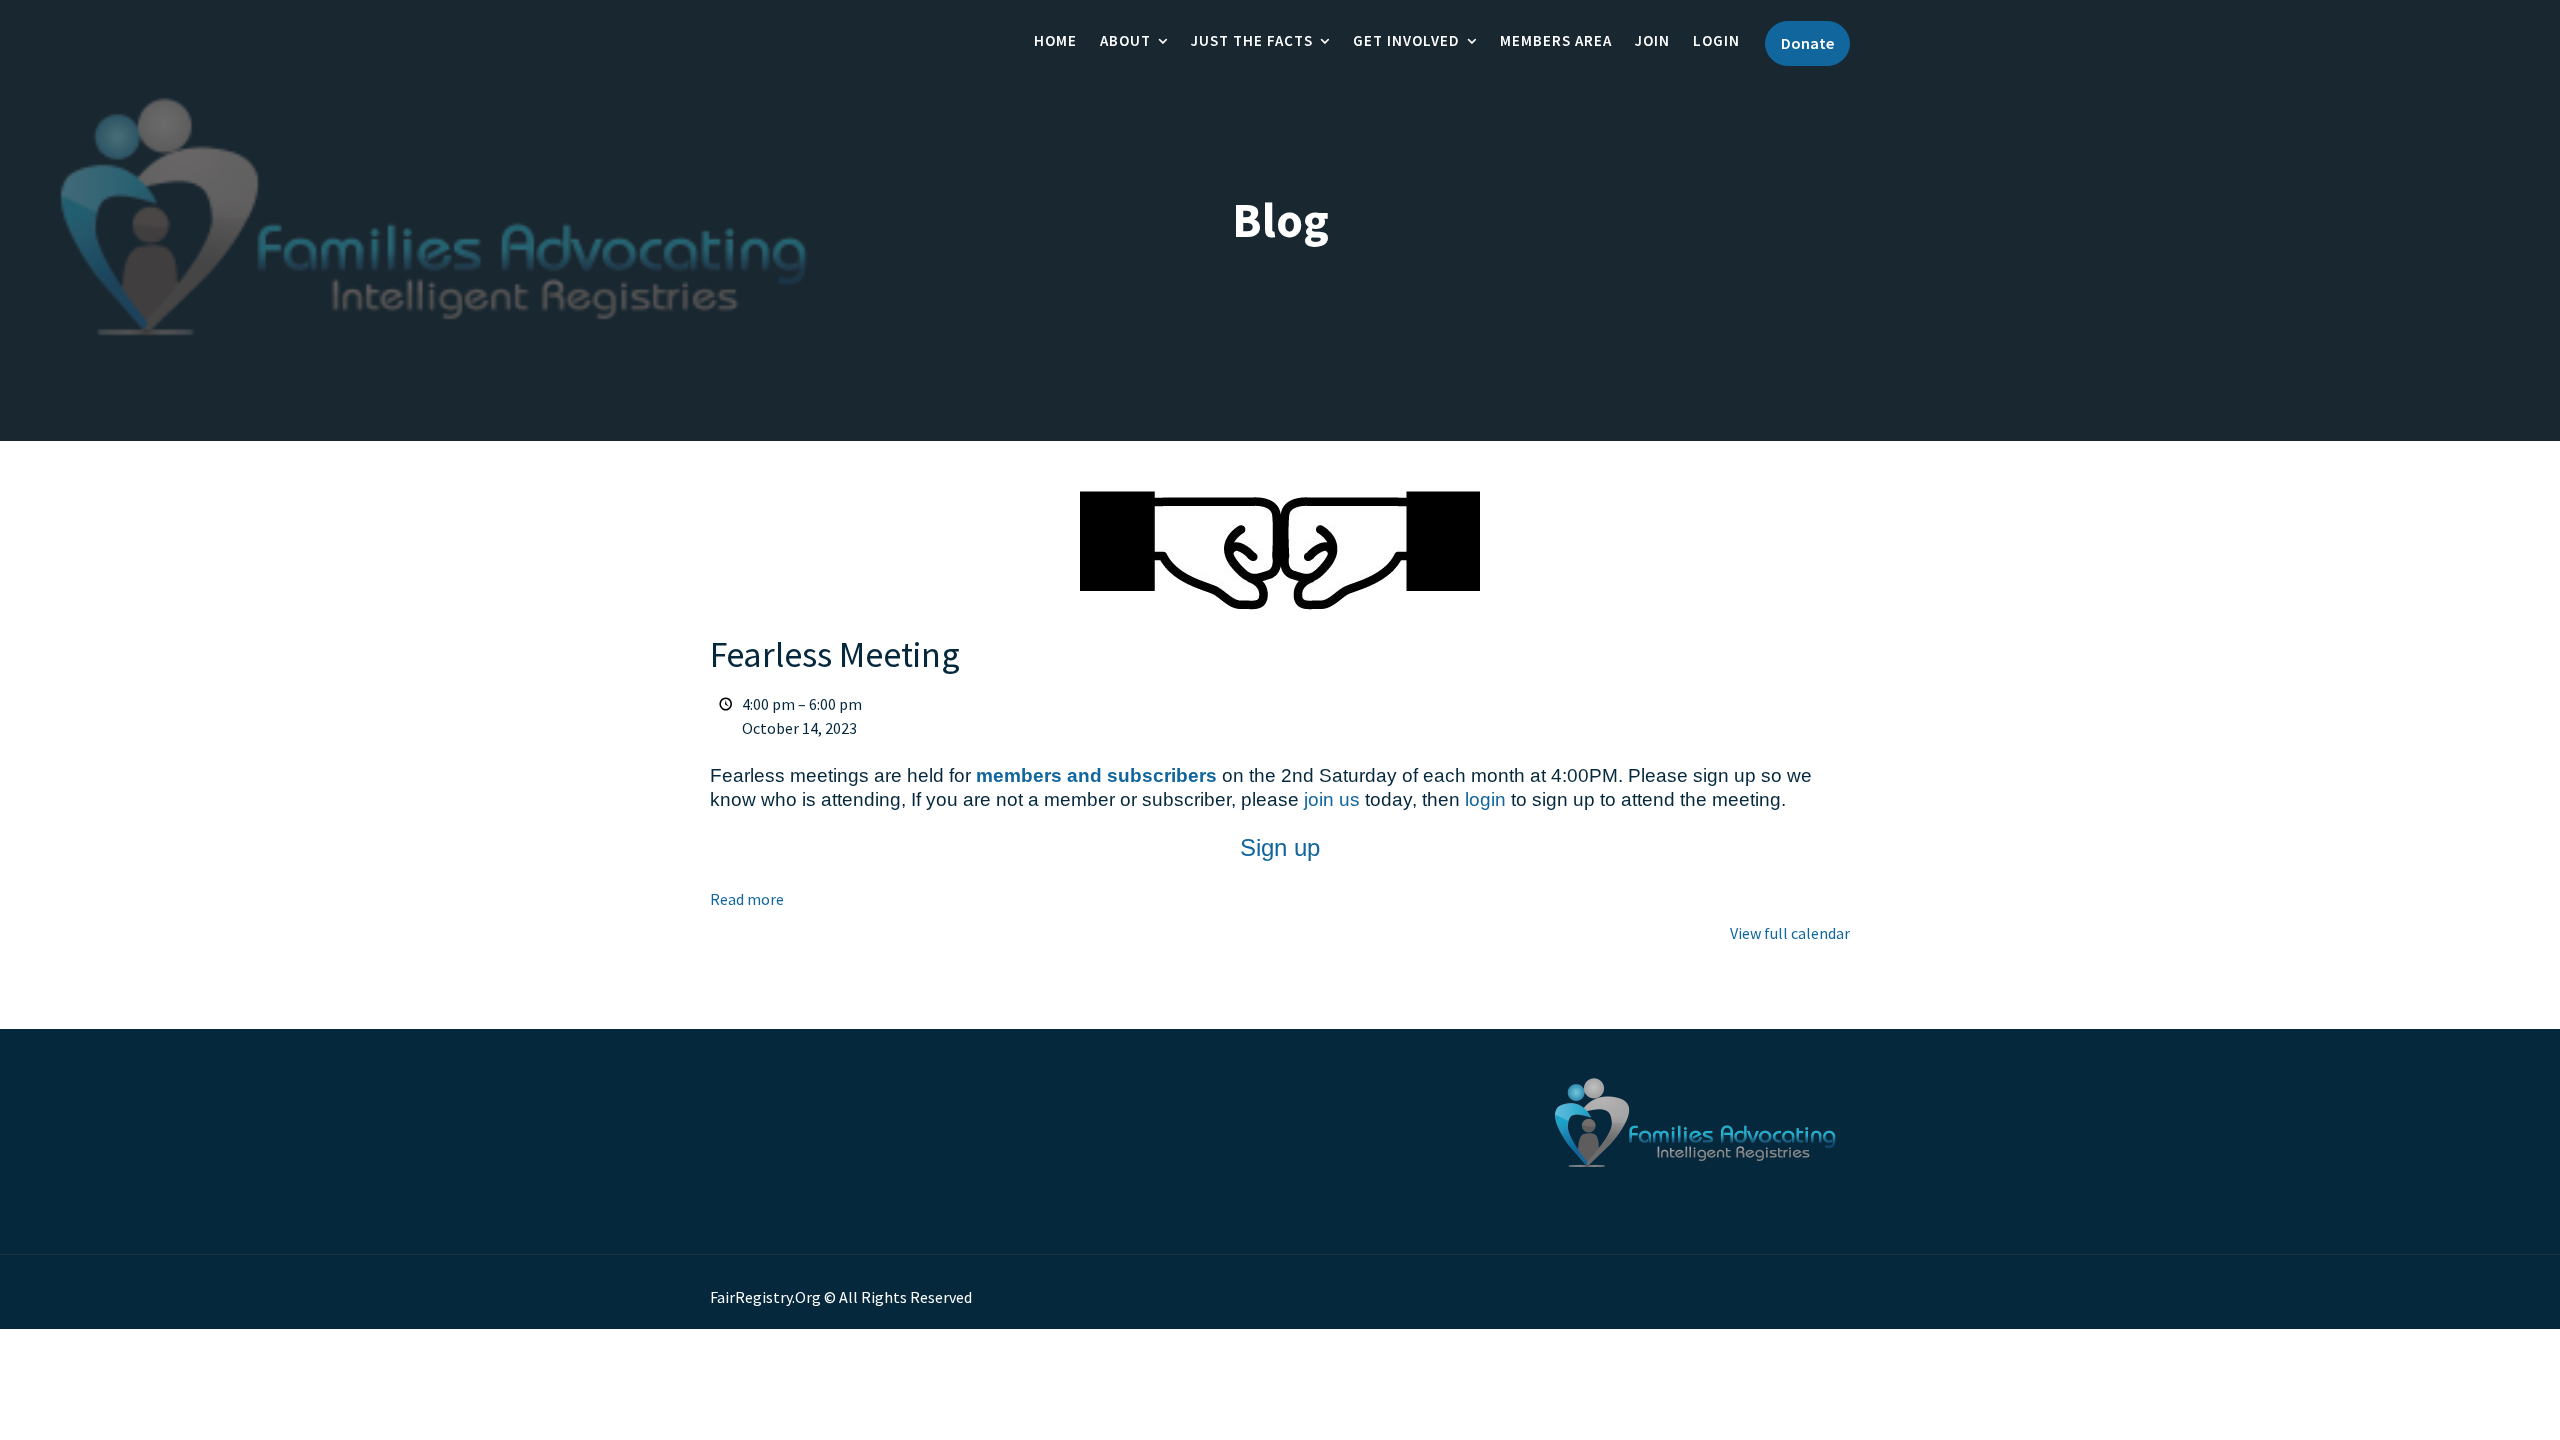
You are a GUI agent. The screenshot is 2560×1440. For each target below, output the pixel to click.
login (1485, 799)
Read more (747, 899)
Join (1652, 40)
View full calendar (1790, 933)
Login (1716, 40)
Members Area (1556, 40)
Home (1055, 40)
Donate (1807, 43)
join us (1332, 799)
